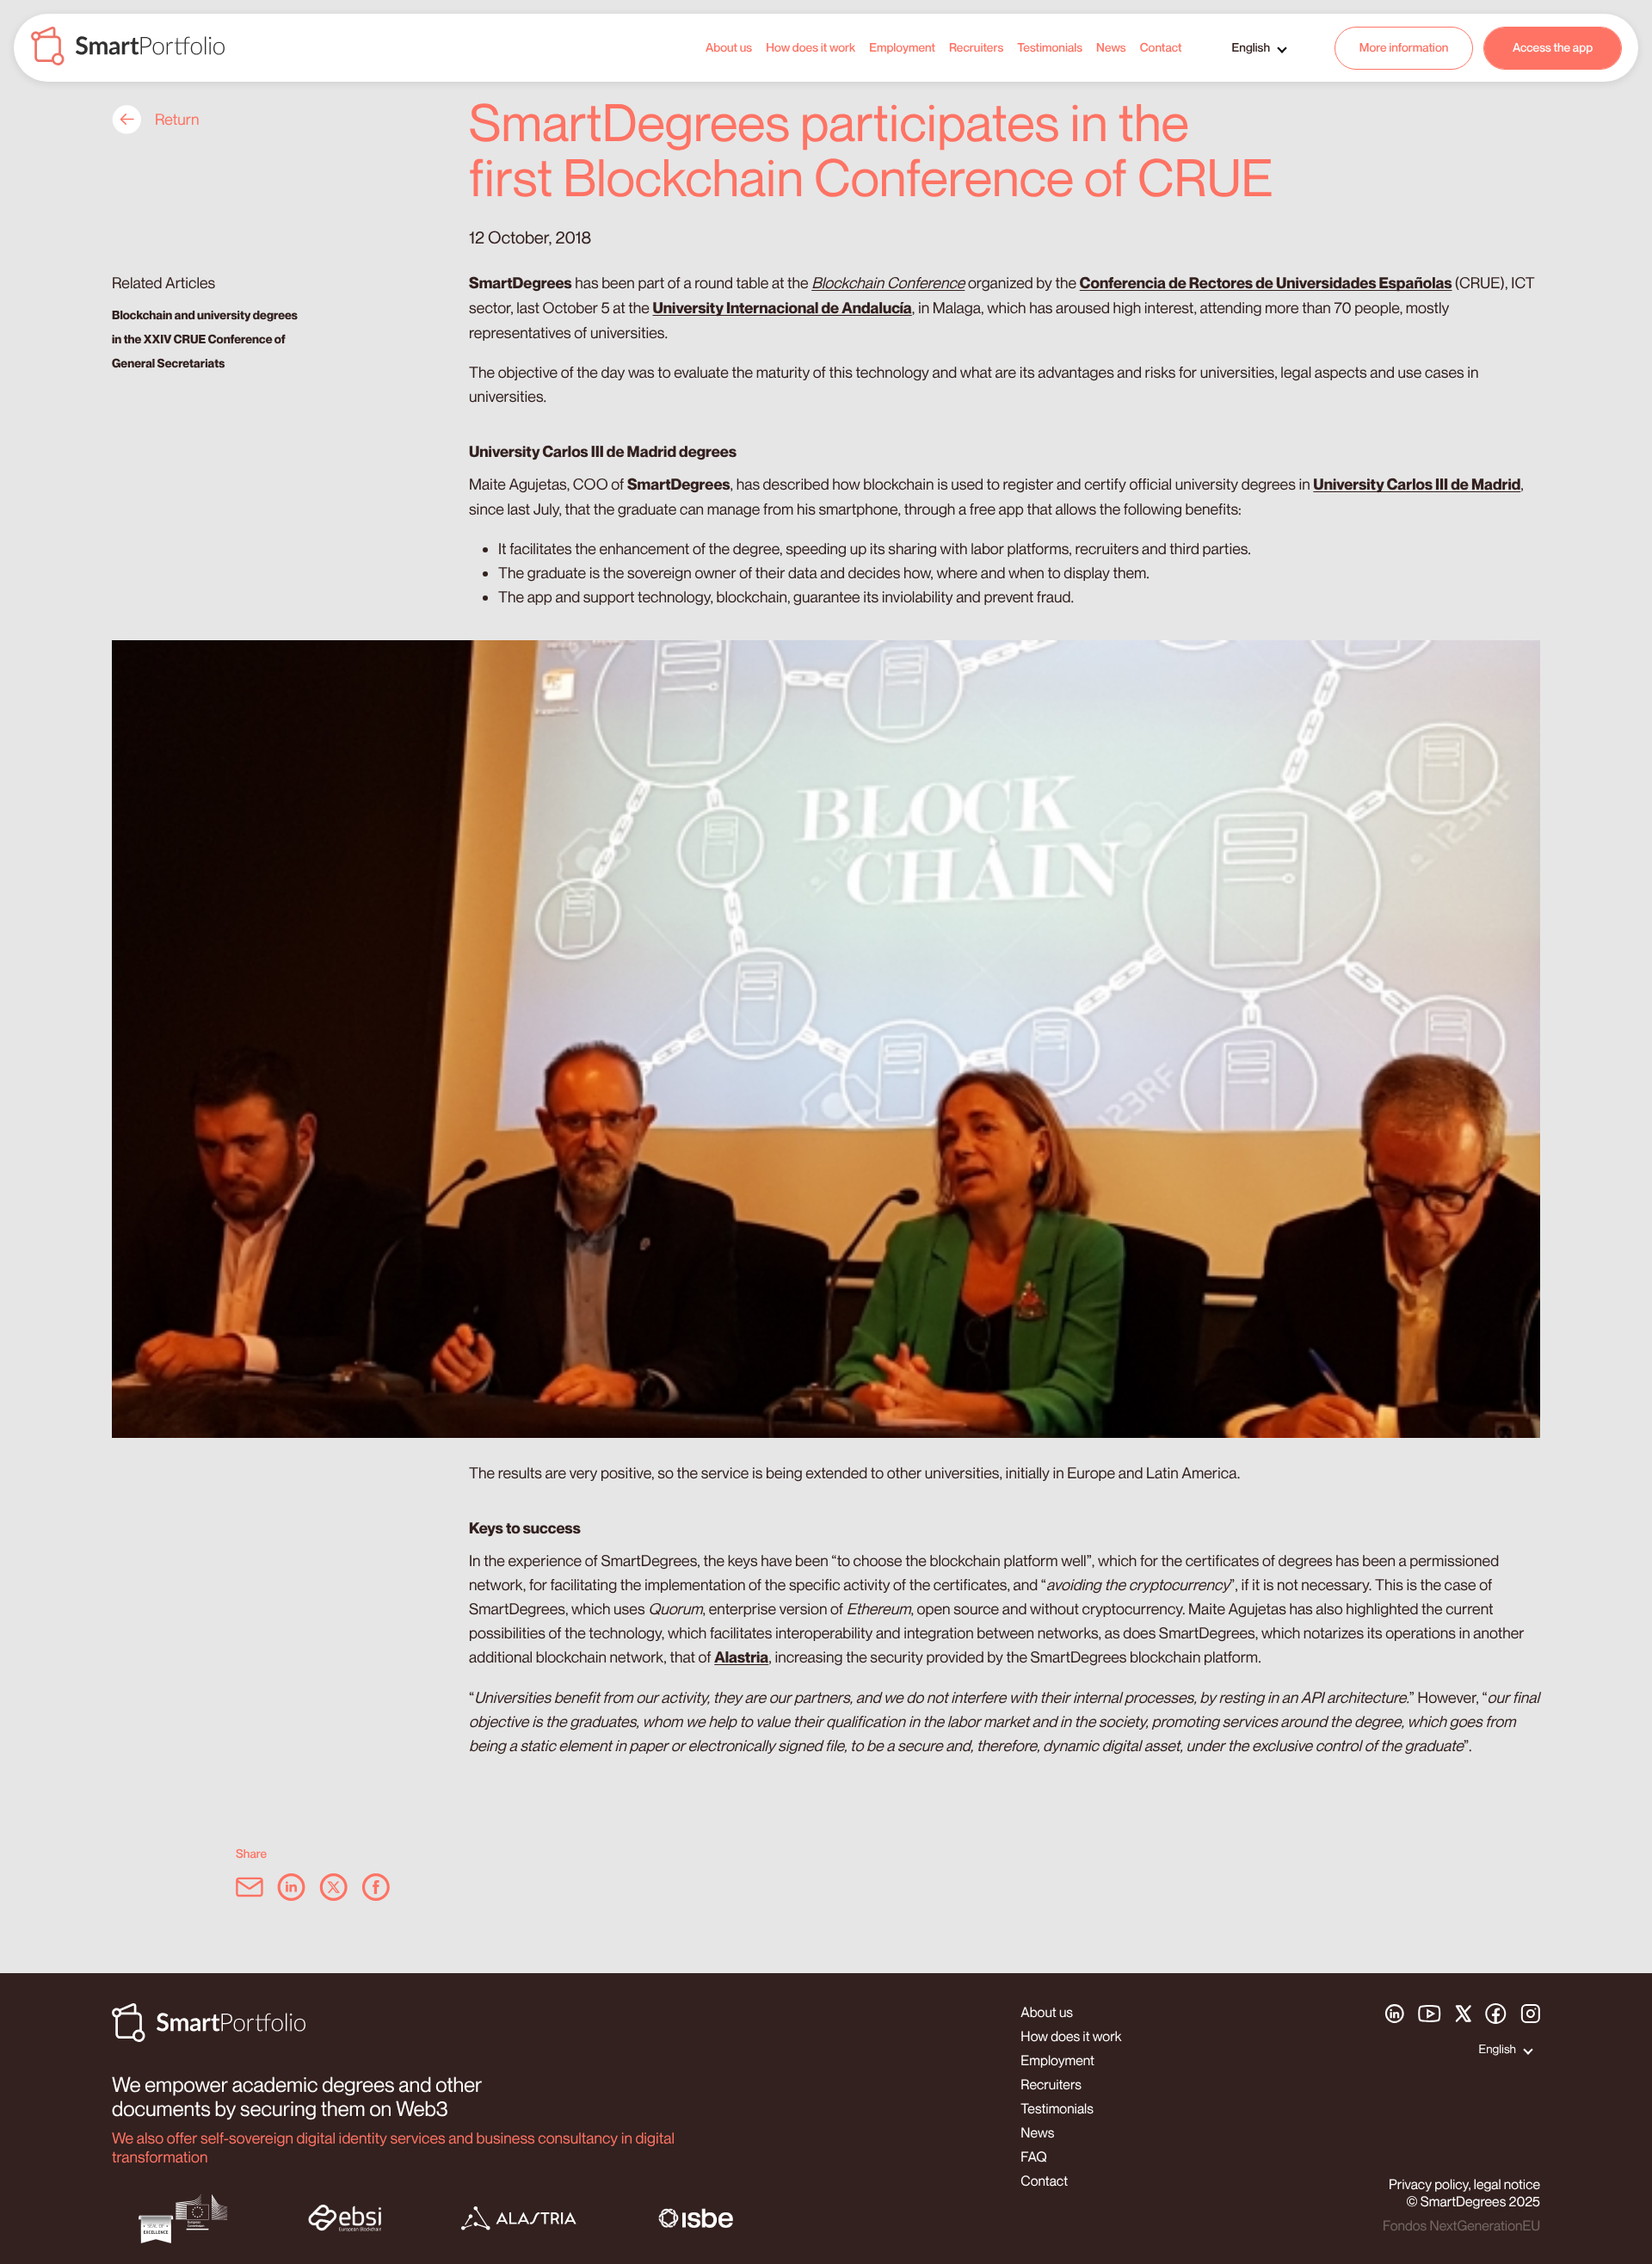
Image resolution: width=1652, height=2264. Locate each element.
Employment (902, 48)
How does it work (811, 48)
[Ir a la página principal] (128, 48)
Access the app (1553, 48)
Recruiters (976, 48)
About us (729, 48)
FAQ (1033, 2156)
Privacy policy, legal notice (1464, 2184)
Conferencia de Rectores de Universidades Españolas (1266, 284)
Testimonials (1050, 48)
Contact (1161, 48)
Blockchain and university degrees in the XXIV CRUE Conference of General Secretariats (205, 339)
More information (1404, 48)
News (1111, 48)
